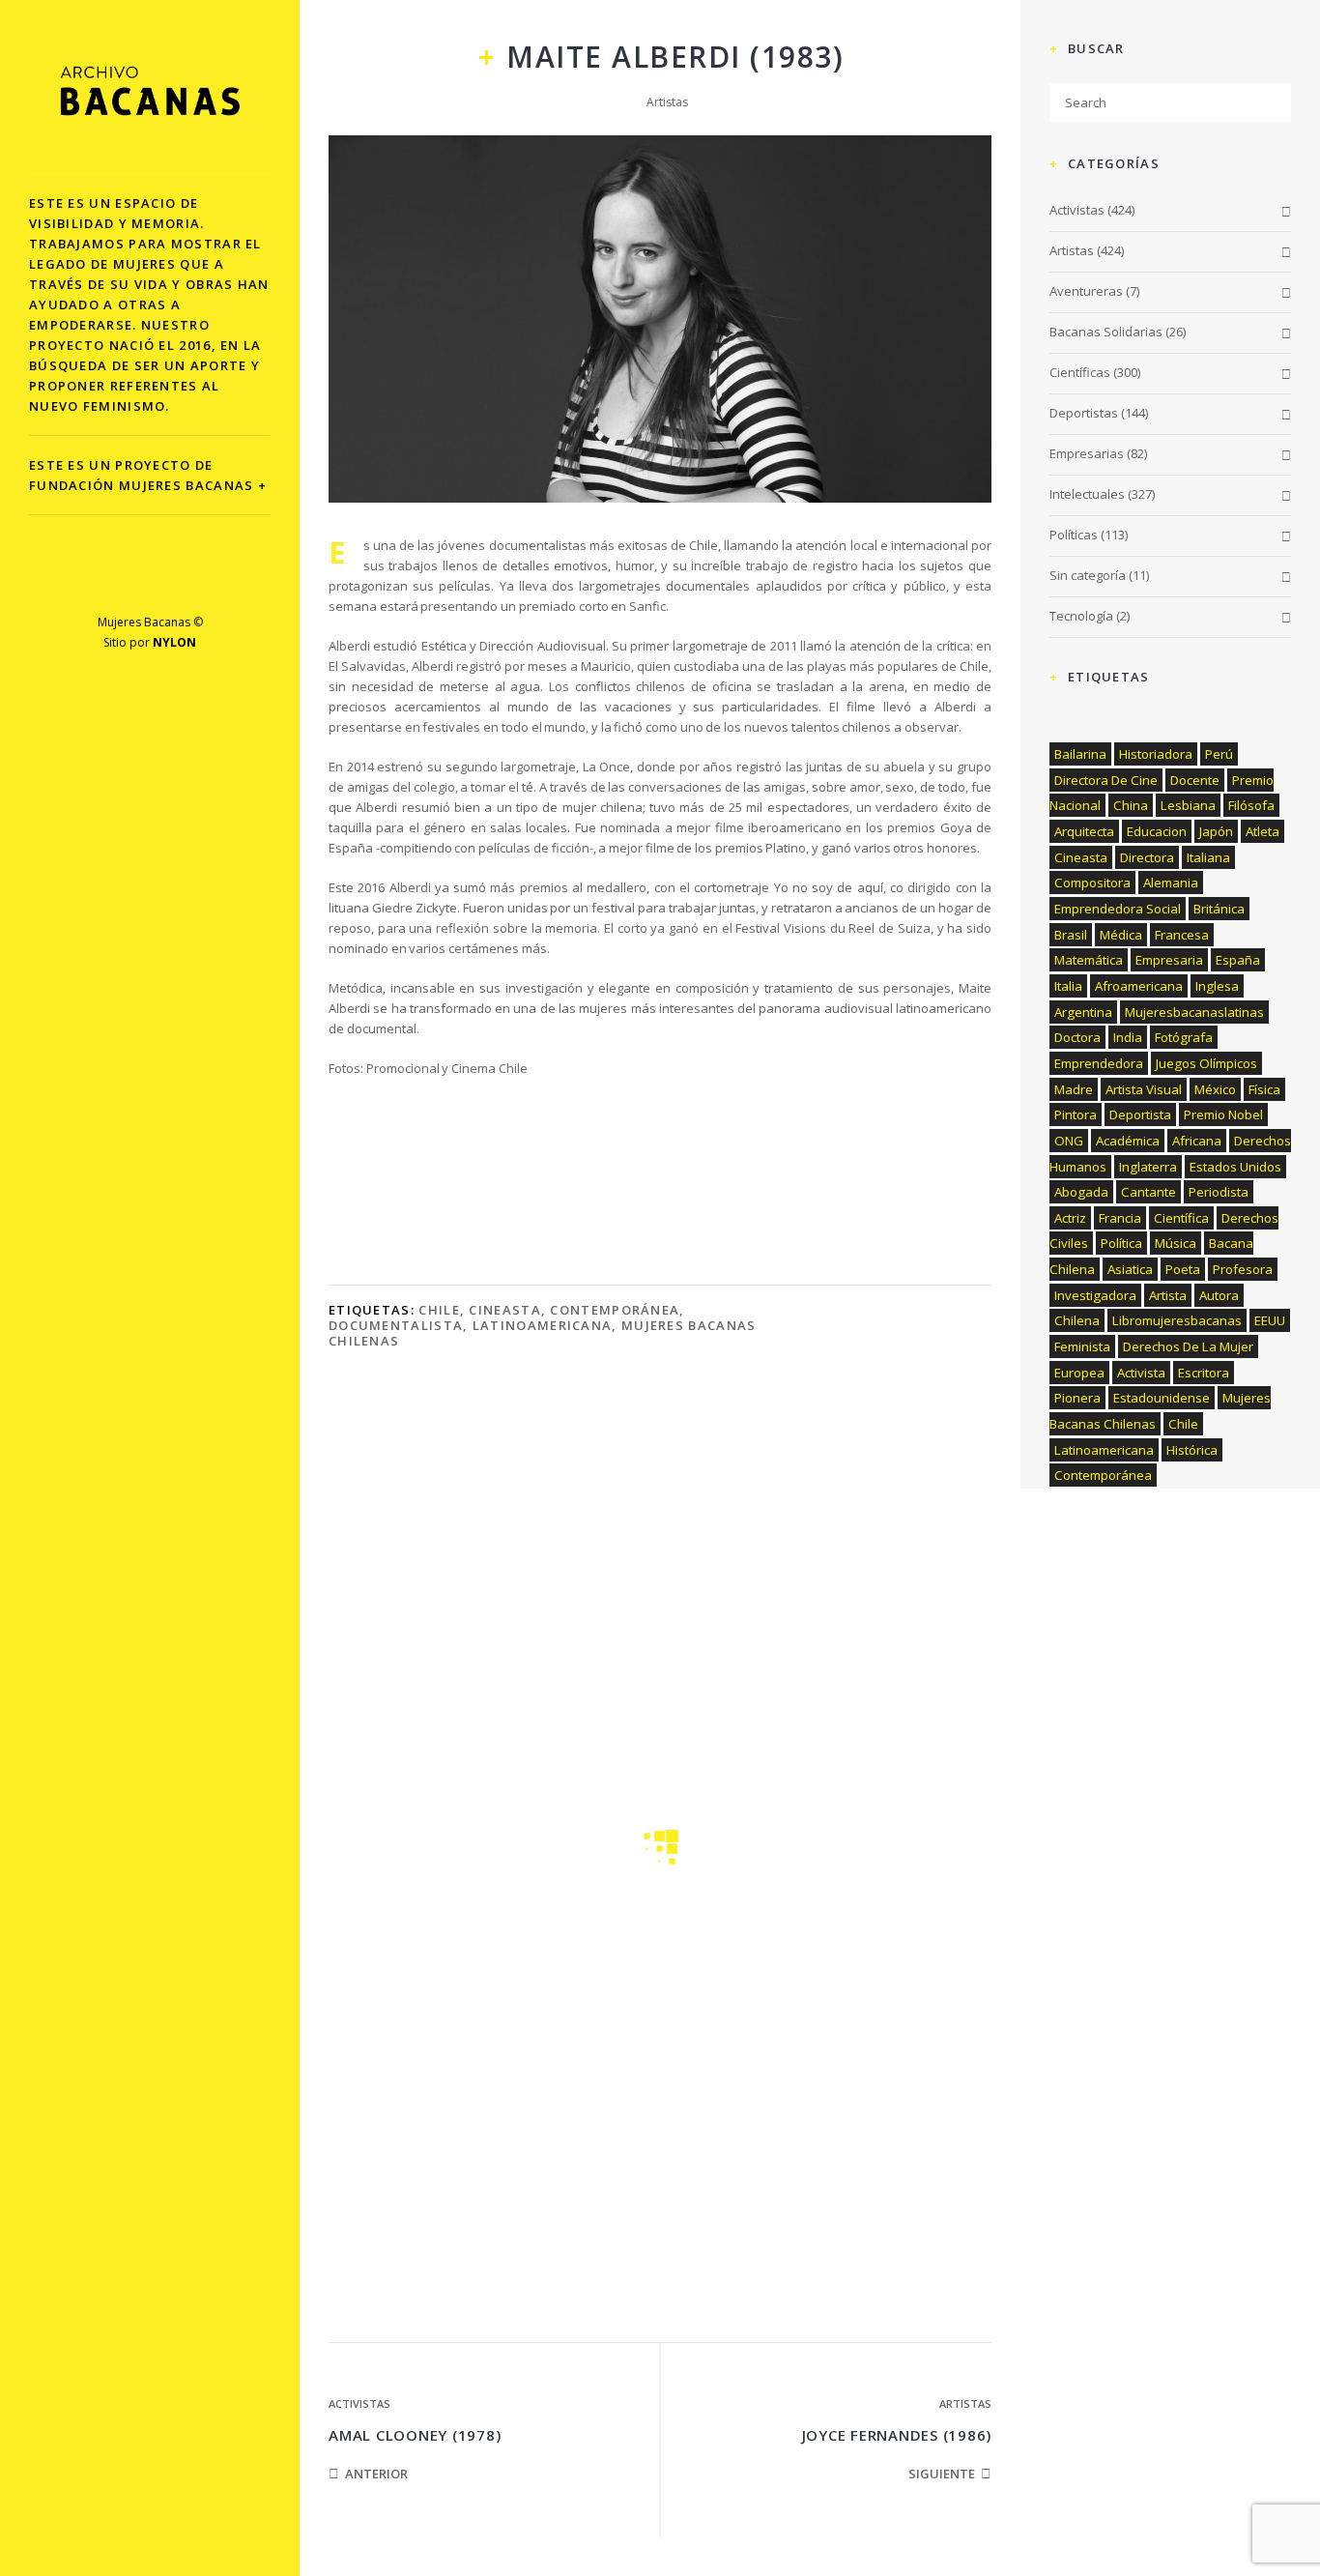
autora (1219, 1295)
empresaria (1169, 960)
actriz (1070, 1218)
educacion (1157, 831)
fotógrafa (1184, 1037)
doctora (1077, 1037)
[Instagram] (171, 578)
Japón (1216, 831)
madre (1074, 1089)
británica (1219, 909)
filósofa (1251, 805)
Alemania (1171, 883)
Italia (1068, 986)
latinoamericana (543, 1325)
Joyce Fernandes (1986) (897, 2435)
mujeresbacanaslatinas (1194, 1012)
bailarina (1080, 754)
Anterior (376, 2474)
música (1176, 1243)
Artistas (667, 102)
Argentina (1083, 1012)
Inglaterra (1148, 1167)
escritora (1204, 1373)
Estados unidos (1235, 1167)
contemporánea (615, 1310)
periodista (1219, 1192)
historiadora (1156, 754)
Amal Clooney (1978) (415, 2435)
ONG (1069, 1141)
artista (1168, 1295)
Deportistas (1084, 413)
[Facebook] (89, 578)
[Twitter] (130, 578)
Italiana (1208, 857)
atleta (1263, 831)
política (1121, 1243)
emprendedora (1099, 1063)
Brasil (1071, 935)
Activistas (359, 2403)
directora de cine (1106, 780)
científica (1181, 1218)
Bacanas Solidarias (1106, 332)
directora (1147, 857)
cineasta (504, 1310)
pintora (1076, 1114)
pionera (1077, 1398)
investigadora (1095, 1295)
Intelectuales (1087, 494)
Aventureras (1086, 291)
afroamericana (1139, 986)
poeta (1183, 1269)
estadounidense (1162, 1398)
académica (1128, 1141)
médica (1121, 935)
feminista (1082, 1346)
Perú (1219, 754)
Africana (1197, 1141)
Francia (1120, 1218)
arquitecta (1084, 831)
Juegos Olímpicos (1206, 1063)
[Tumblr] (211, 578)
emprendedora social (1118, 909)
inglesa (1217, 986)
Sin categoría (1088, 575)
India (1128, 1037)
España (1238, 960)
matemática (1089, 960)
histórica (1192, 1450)
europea (1079, 1373)
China (1131, 805)
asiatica (1130, 1269)
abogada (1081, 1192)
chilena (1077, 1320)
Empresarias (1087, 453)
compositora (1092, 883)
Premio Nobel (1223, 1114)
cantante (1148, 1192)
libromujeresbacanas (1177, 1320)
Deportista (1140, 1114)
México (1215, 1089)
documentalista (396, 1325)
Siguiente (942, 2474)
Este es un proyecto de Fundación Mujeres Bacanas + (148, 475)
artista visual (1144, 1089)
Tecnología (1081, 616)
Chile (439, 1310)
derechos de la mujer (1188, 1346)
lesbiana (1188, 805)
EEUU (1270, 1320)
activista (1141, 1373)
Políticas (1074, 535)
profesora (1243, 1269)
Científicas (1080, 372)
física (1264, 1089)
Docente (1195, 780)
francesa (1182, 935)
